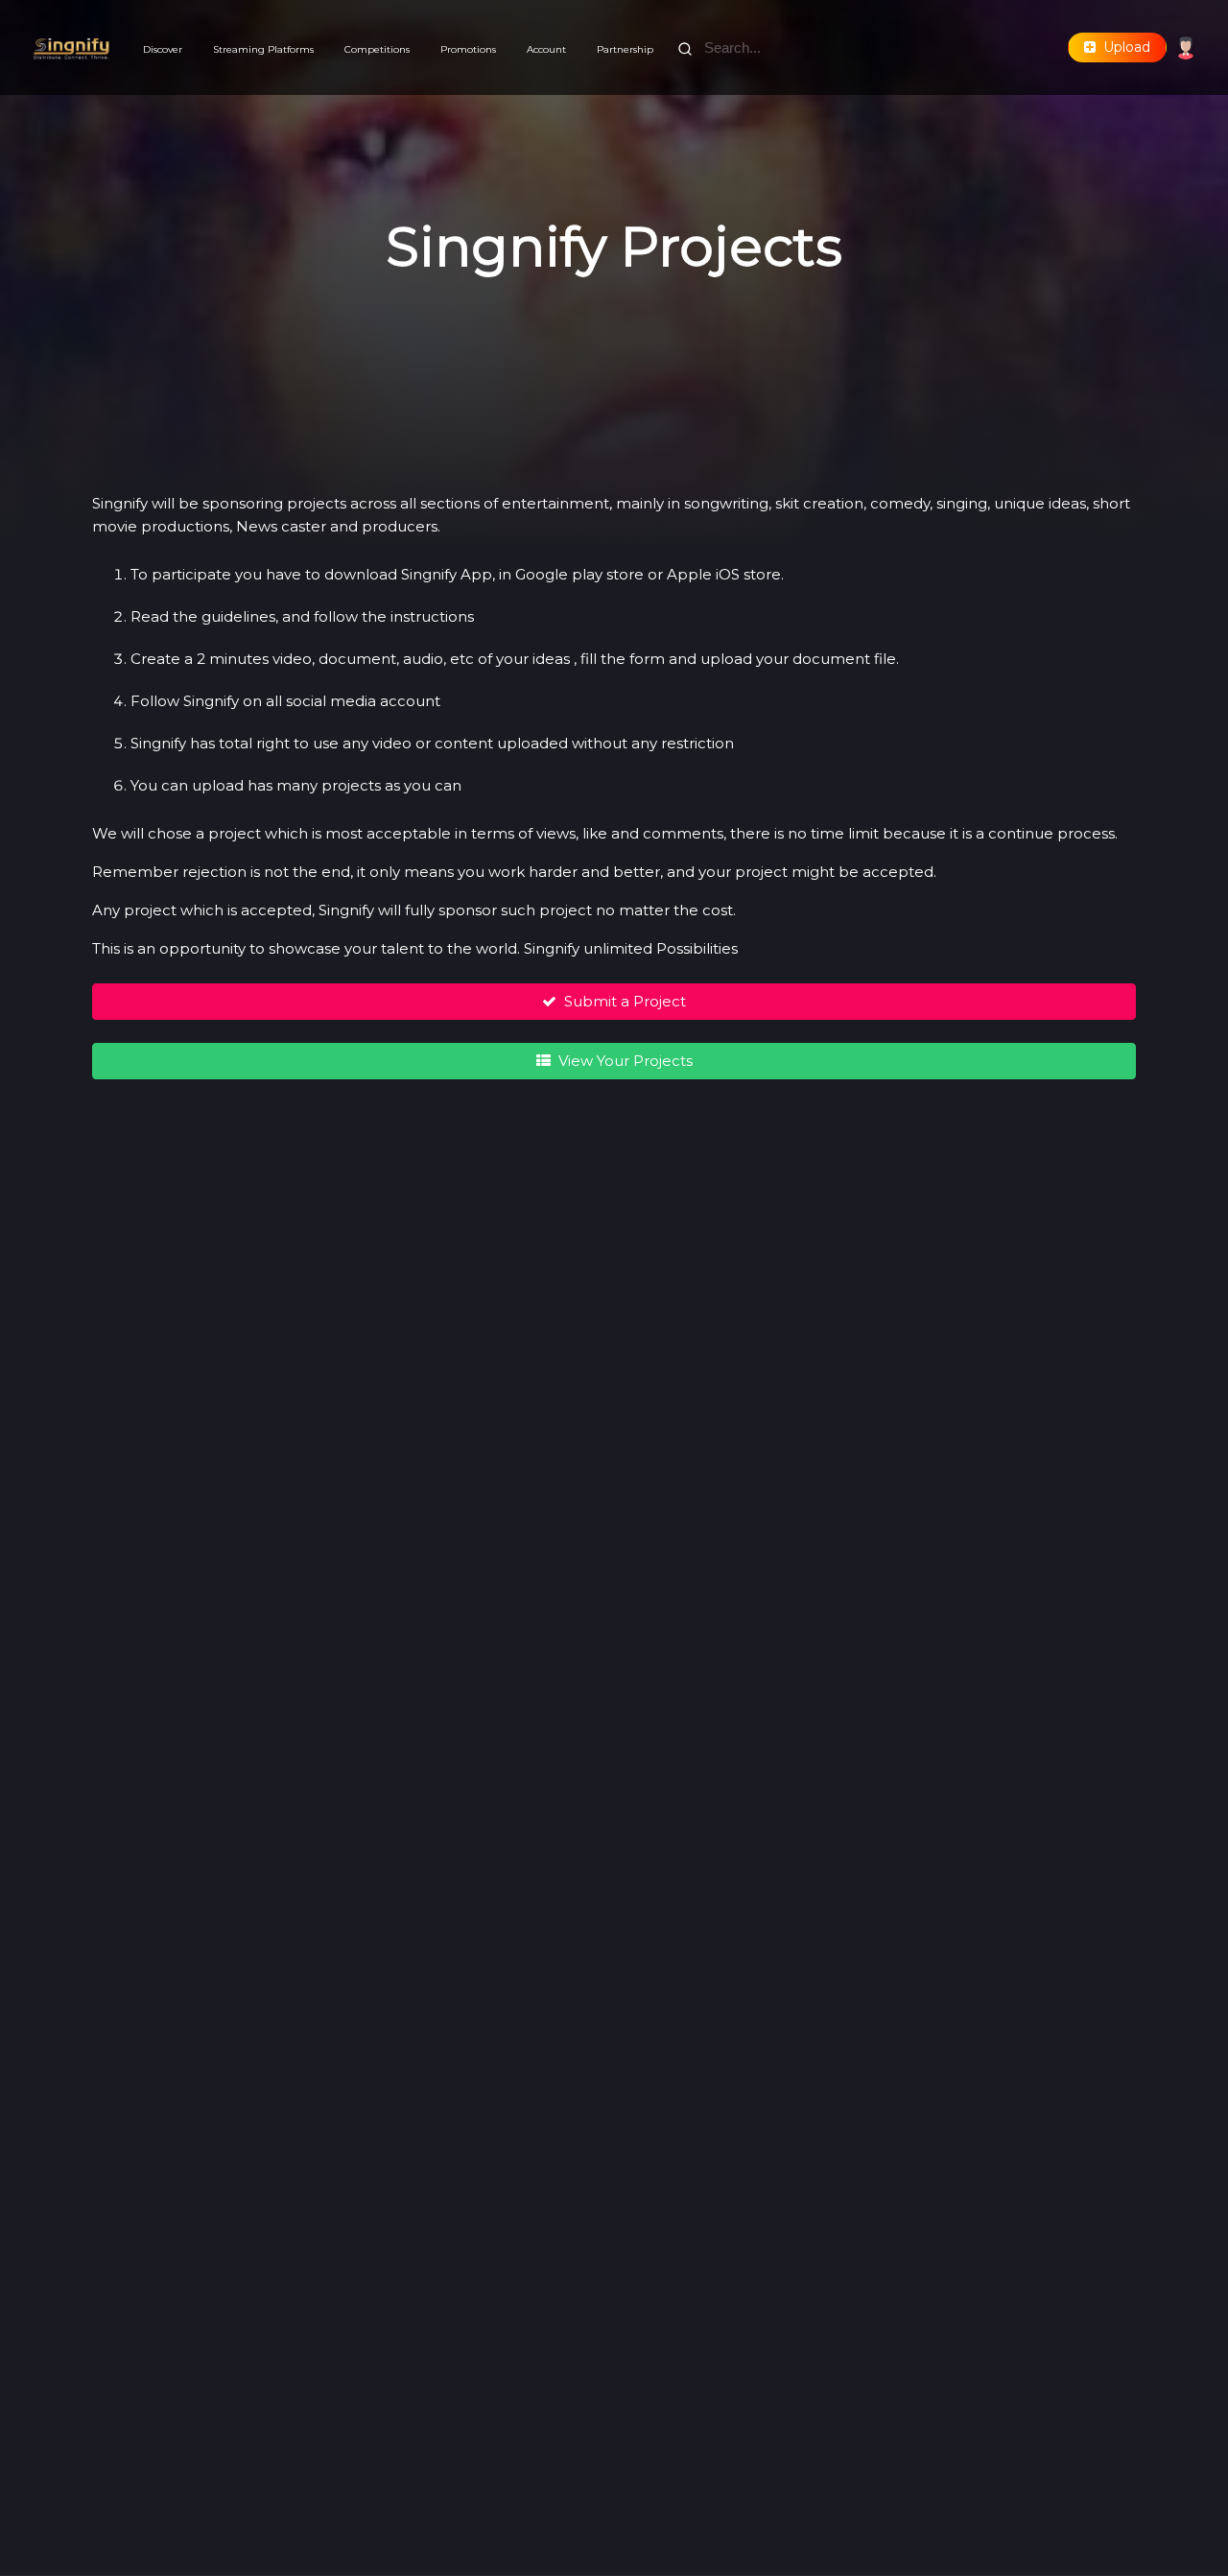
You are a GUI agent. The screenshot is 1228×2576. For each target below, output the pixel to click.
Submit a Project (621, 1001)
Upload (1123, 47)
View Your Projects (622, 1061)
